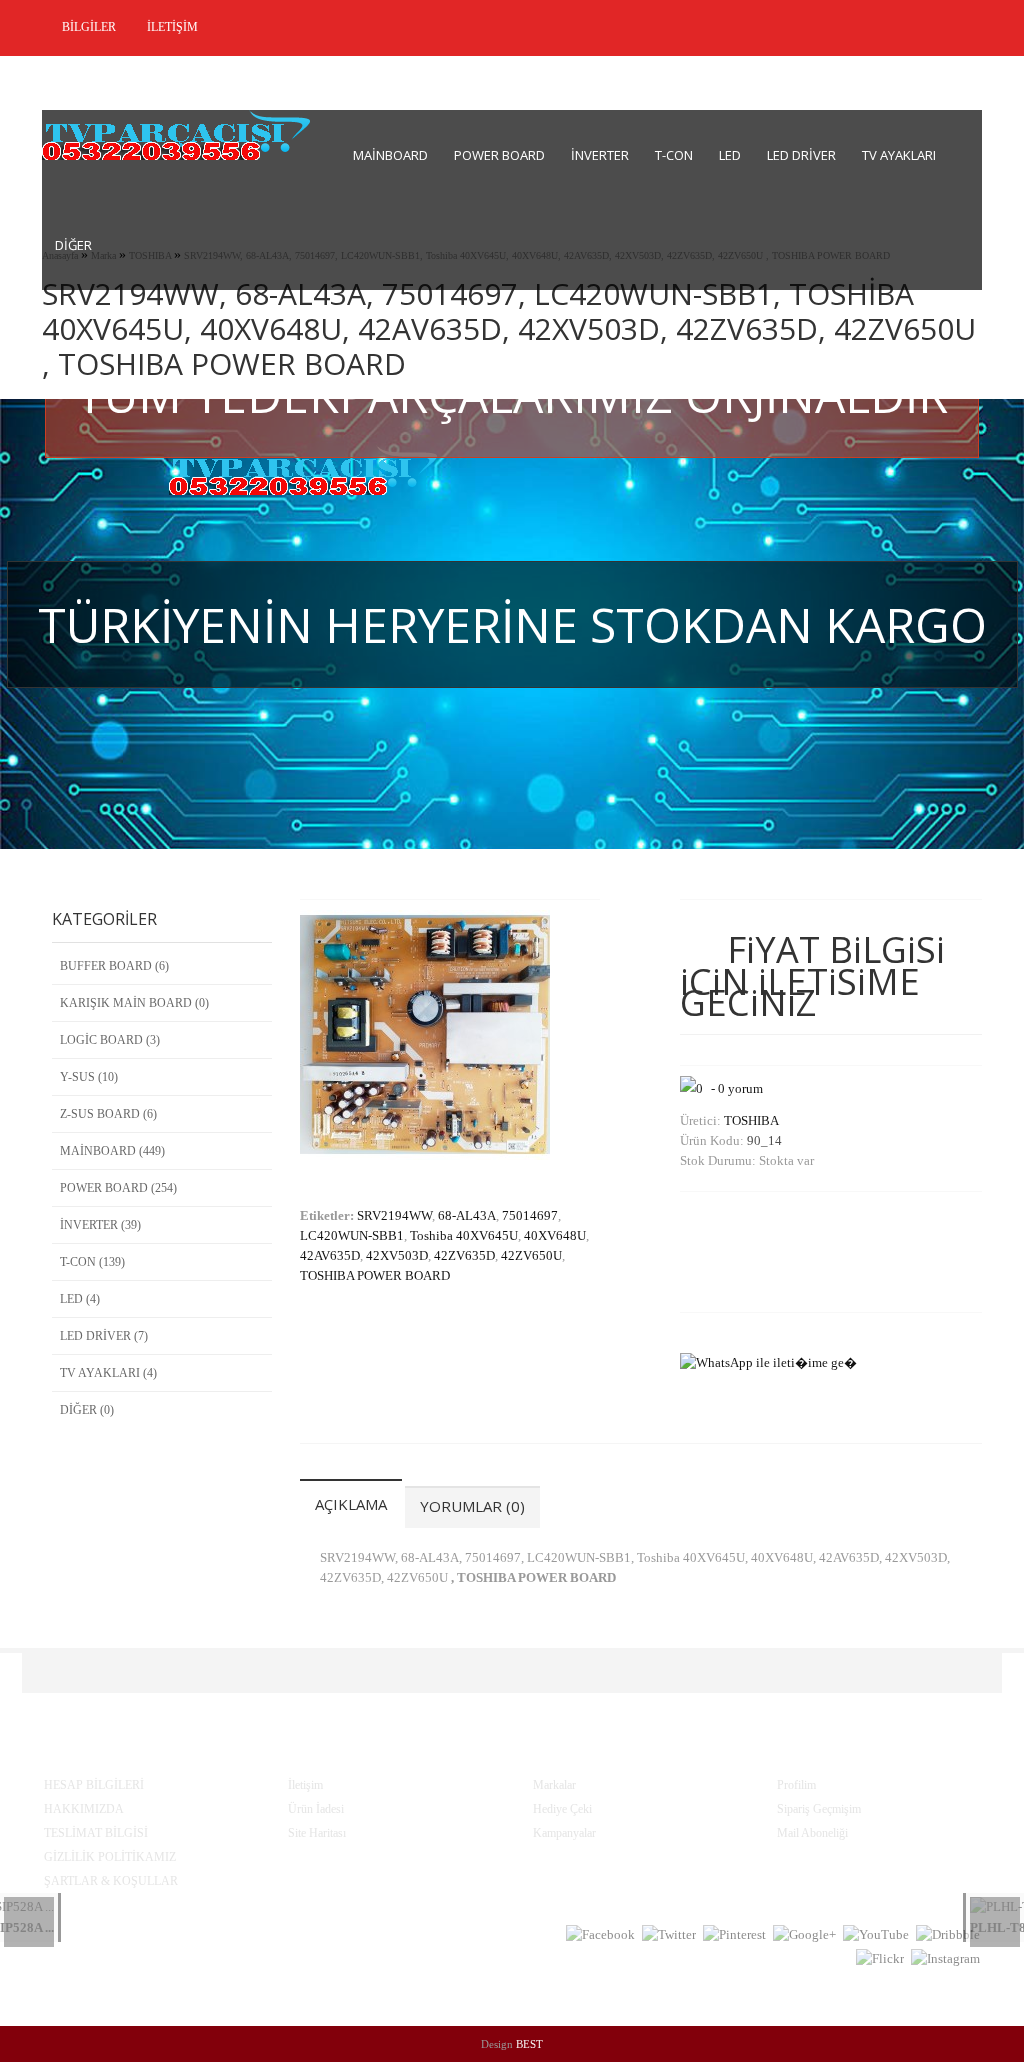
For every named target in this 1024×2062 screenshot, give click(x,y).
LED (730, 155)
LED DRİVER (801, 155)
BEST (529, 2044)
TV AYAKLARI (899, 155)
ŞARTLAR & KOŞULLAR (111, 1881)
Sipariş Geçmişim (819, 1809)
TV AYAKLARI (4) (108, 1373)
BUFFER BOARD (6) (114, 966)
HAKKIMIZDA (84, 1809)
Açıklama (351, 1504)
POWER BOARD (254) (118, 1188)
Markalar (554, 1785)
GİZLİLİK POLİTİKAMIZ (110, 1857)
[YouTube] (876, 1935)
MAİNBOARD (390, 155)
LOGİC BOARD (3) (110, 1040)
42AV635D (330, 1255)
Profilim (796, 1785)
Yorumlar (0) (472, 1506)
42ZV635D (464, 1255)
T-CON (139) (92, 1262)
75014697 (530, 1215)
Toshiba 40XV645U (464, 1235)
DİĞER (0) (87, 1410)
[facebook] (600, 1935)
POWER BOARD (499, 155)
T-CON (674, 155)
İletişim (171, 27)
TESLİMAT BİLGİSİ (96, 1833)
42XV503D (397, 1255)
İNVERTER (600, 155)
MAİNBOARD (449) (112, 1151)
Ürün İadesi (316, 1809)
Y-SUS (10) (89, 1077)
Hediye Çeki (562, 1809)
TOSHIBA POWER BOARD (375, 1275)
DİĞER (73, 245)
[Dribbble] (948, 1935)
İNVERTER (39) (100, 1225)
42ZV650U (531, 1255)
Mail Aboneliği (812, 1833)
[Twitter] (669, 1935)
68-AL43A (467, 1215)
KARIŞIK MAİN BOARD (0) (134, 1003)
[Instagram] (945, 1959)
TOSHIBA (751, 1120)
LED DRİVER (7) (104, 1336)
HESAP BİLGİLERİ (94, 1785)
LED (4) (80, 1299)
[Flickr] (880, 1959)
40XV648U (555, 1235)
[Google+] (804, 1935)
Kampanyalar (564, 1833)
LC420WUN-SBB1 (352, 1235)
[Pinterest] (734, 1935)
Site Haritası (317, 1833)
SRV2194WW (394, 1215)
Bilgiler (87, 27)
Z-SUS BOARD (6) (108, 1114)
